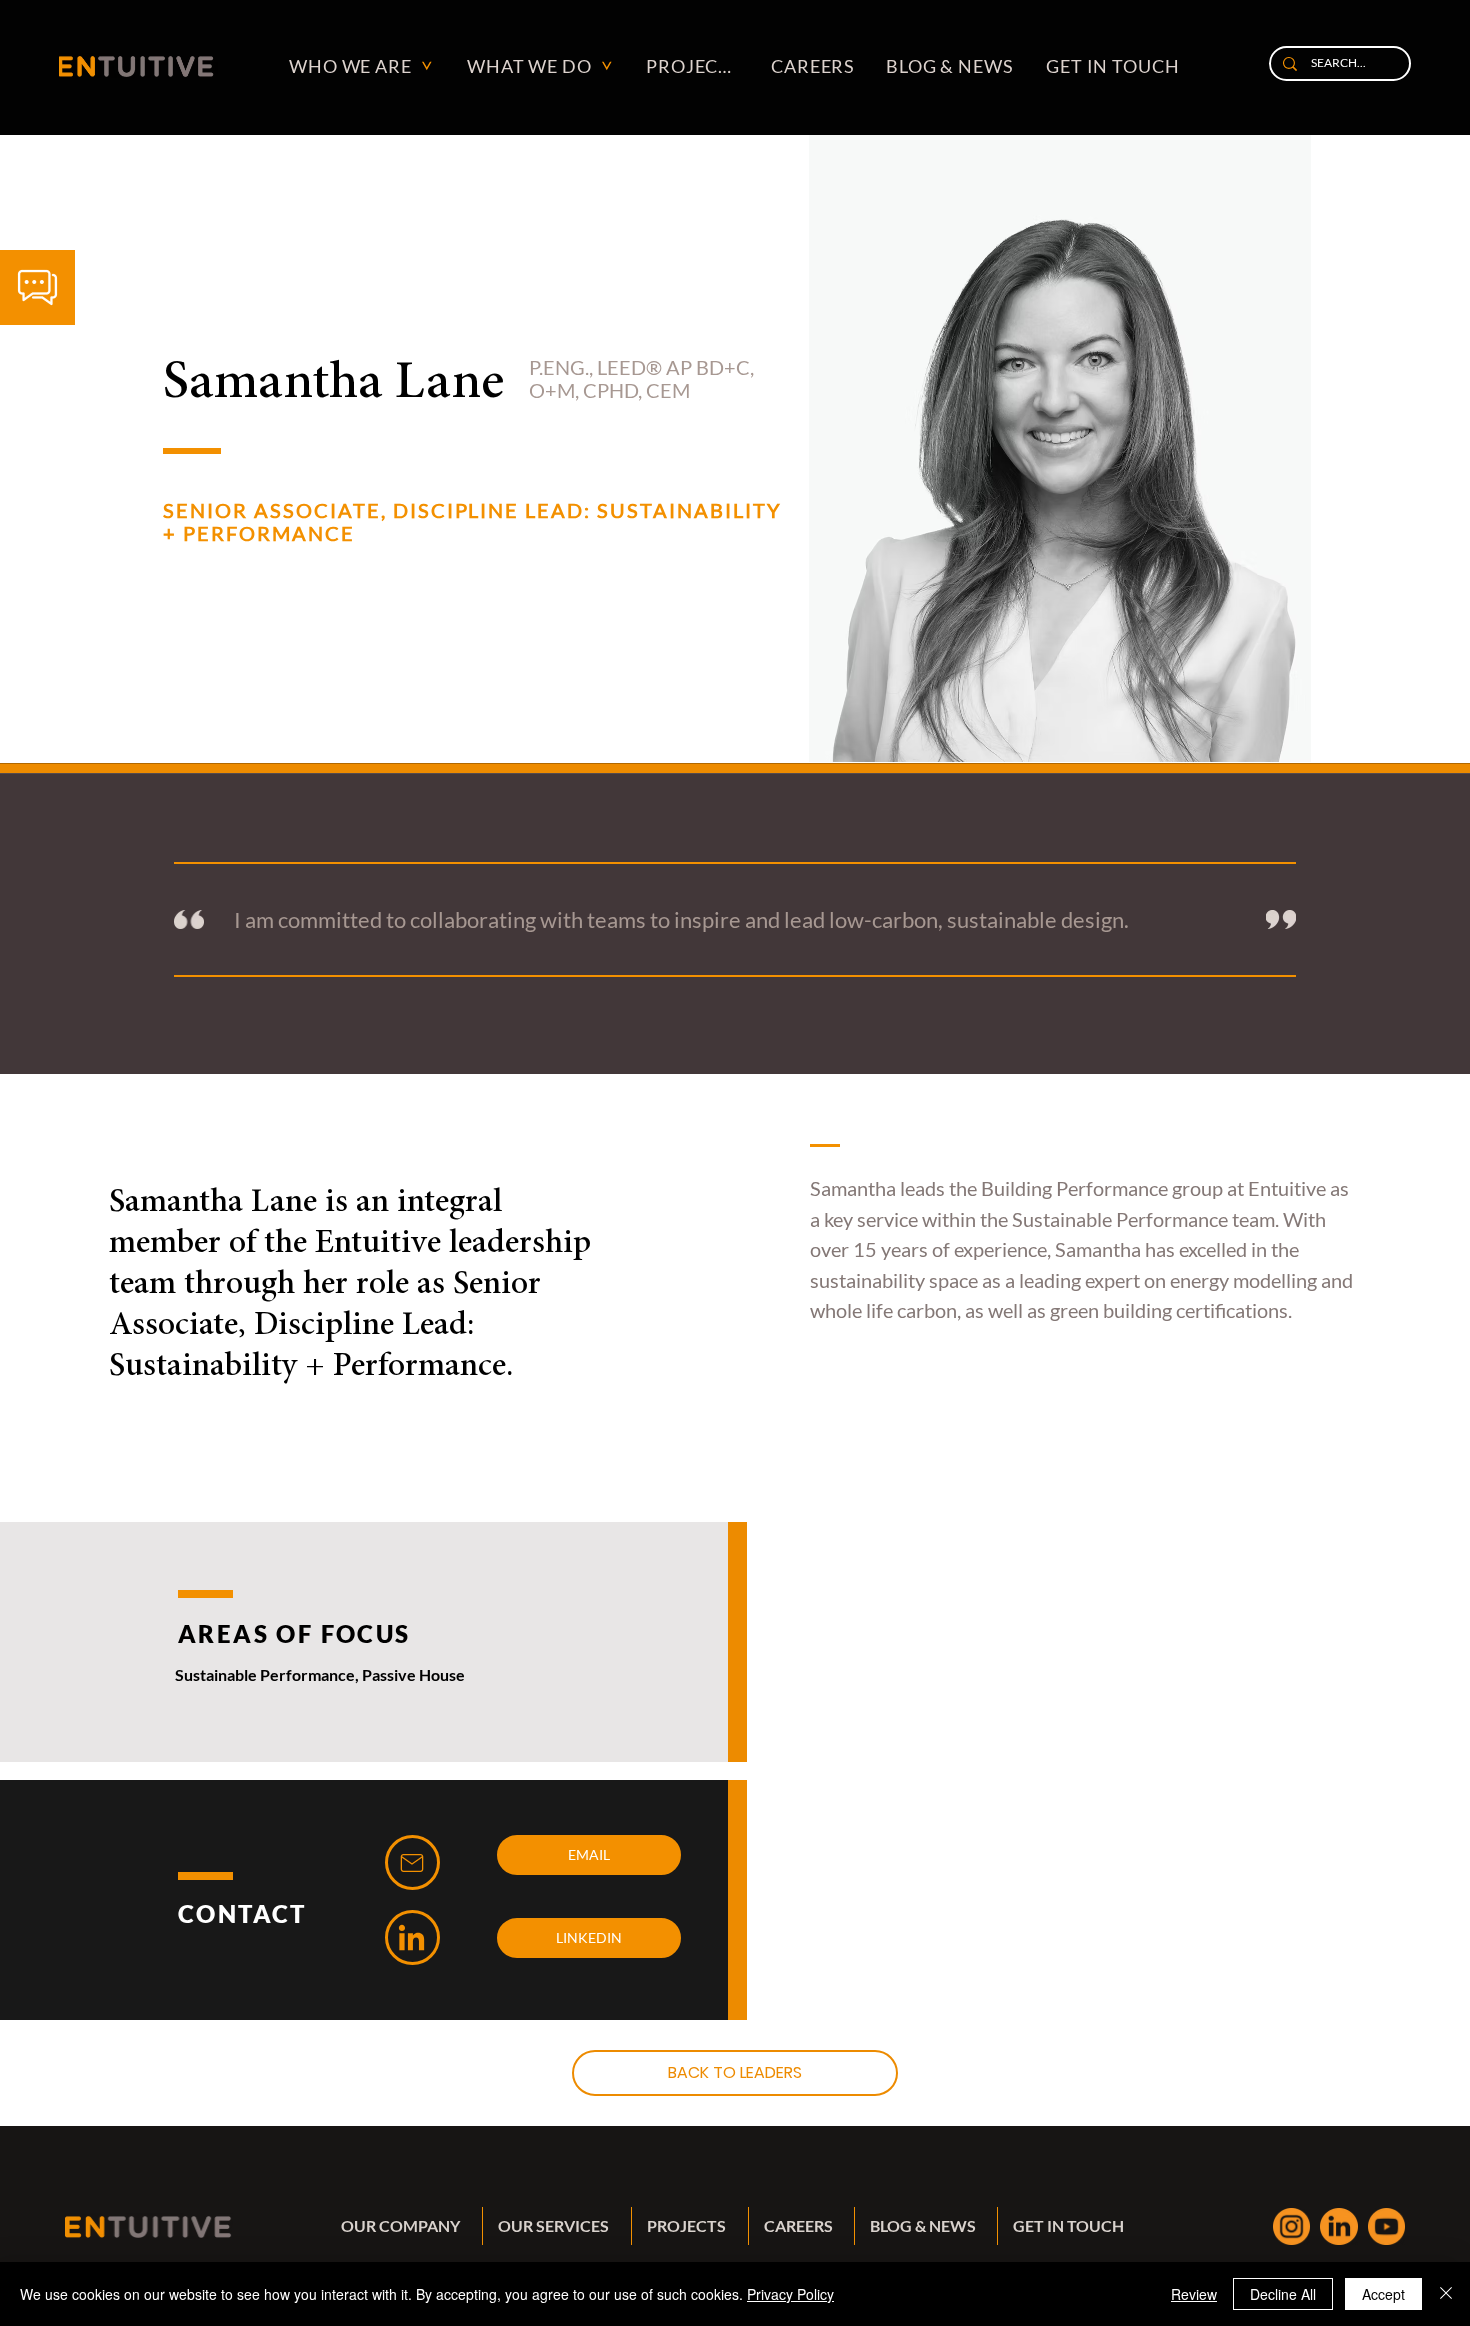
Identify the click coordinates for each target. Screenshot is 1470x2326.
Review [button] (1194, 2294)
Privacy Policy (790, 2294)
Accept (1383, 2294)
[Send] (412, 1862)
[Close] (1446, 2294)
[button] (37, 287)
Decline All (1283, 2294)
